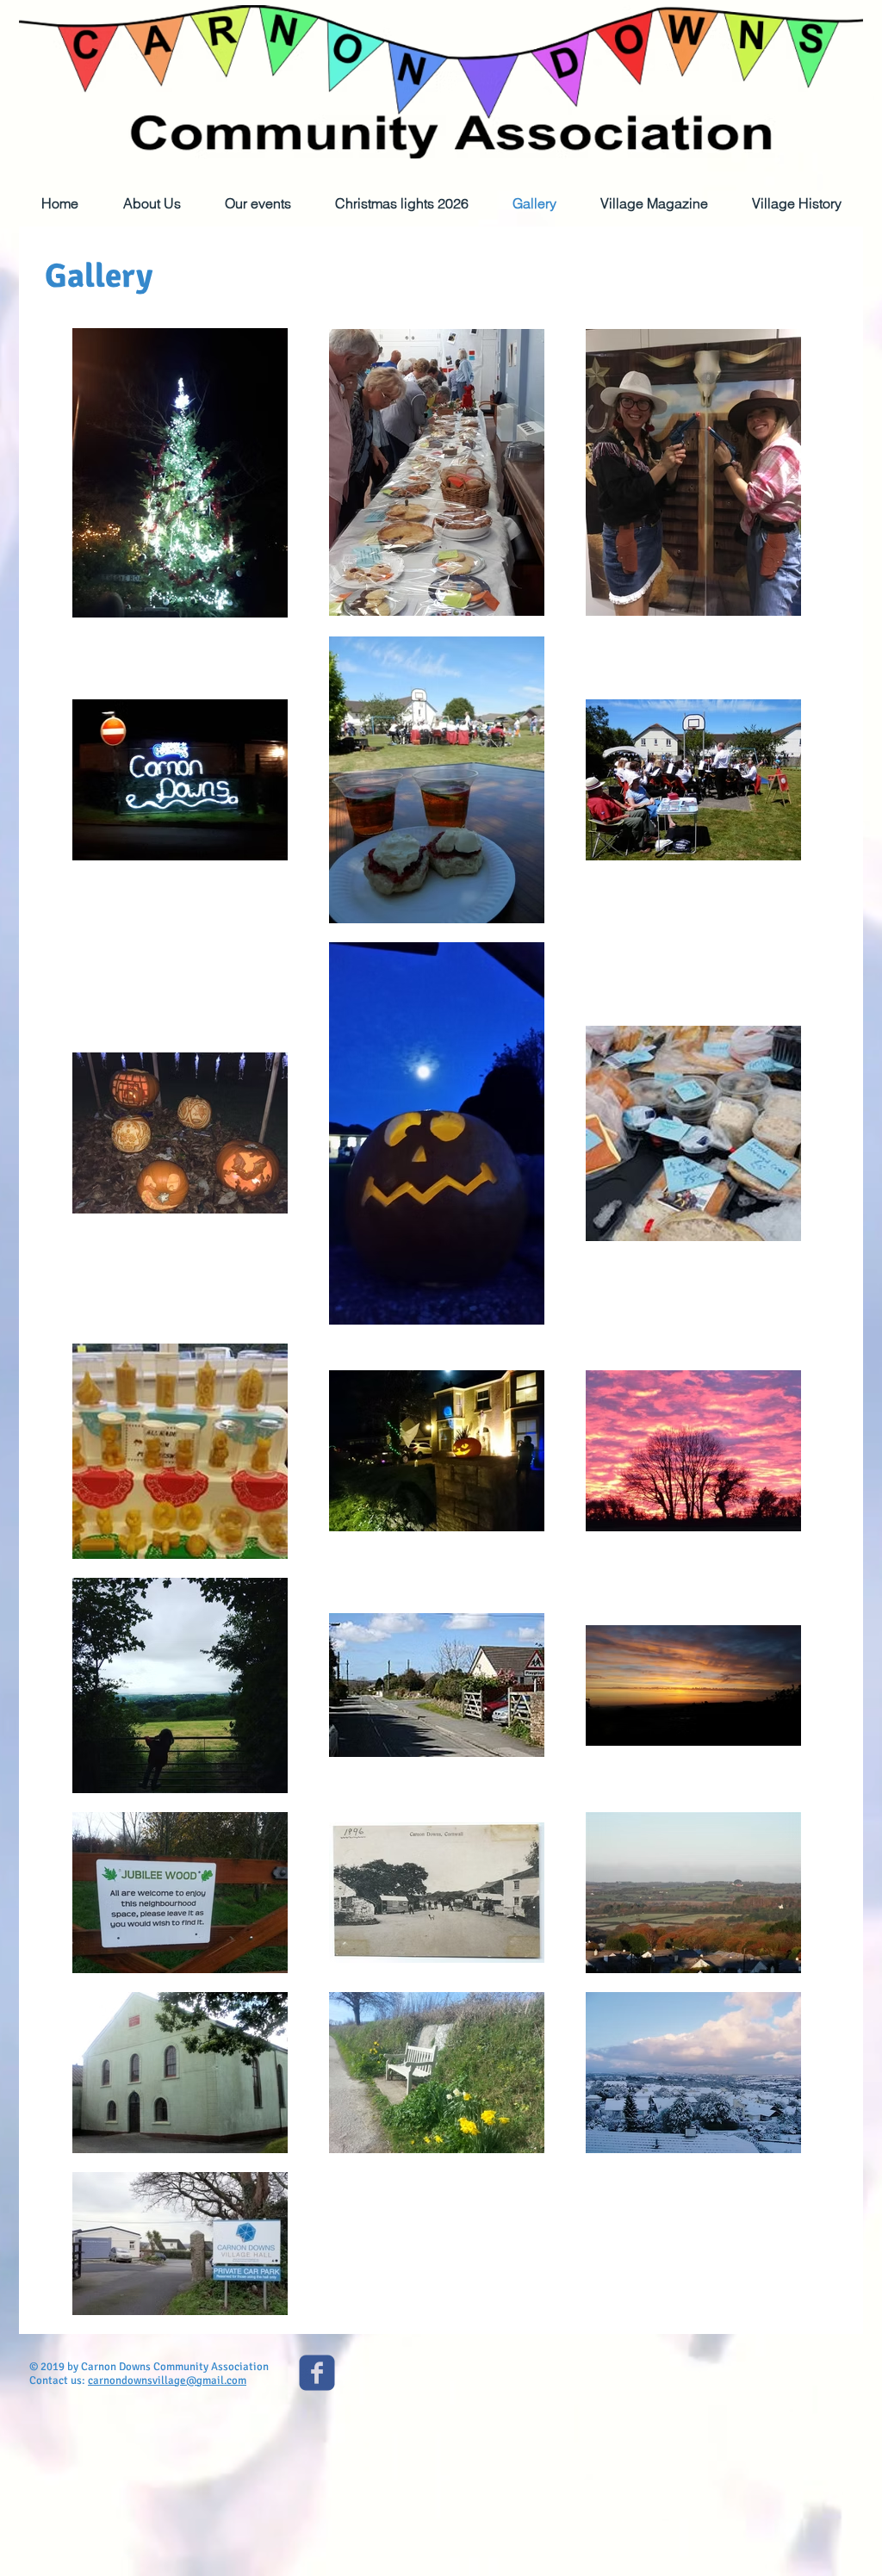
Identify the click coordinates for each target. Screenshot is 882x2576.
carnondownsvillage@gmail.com (167, 2380)
